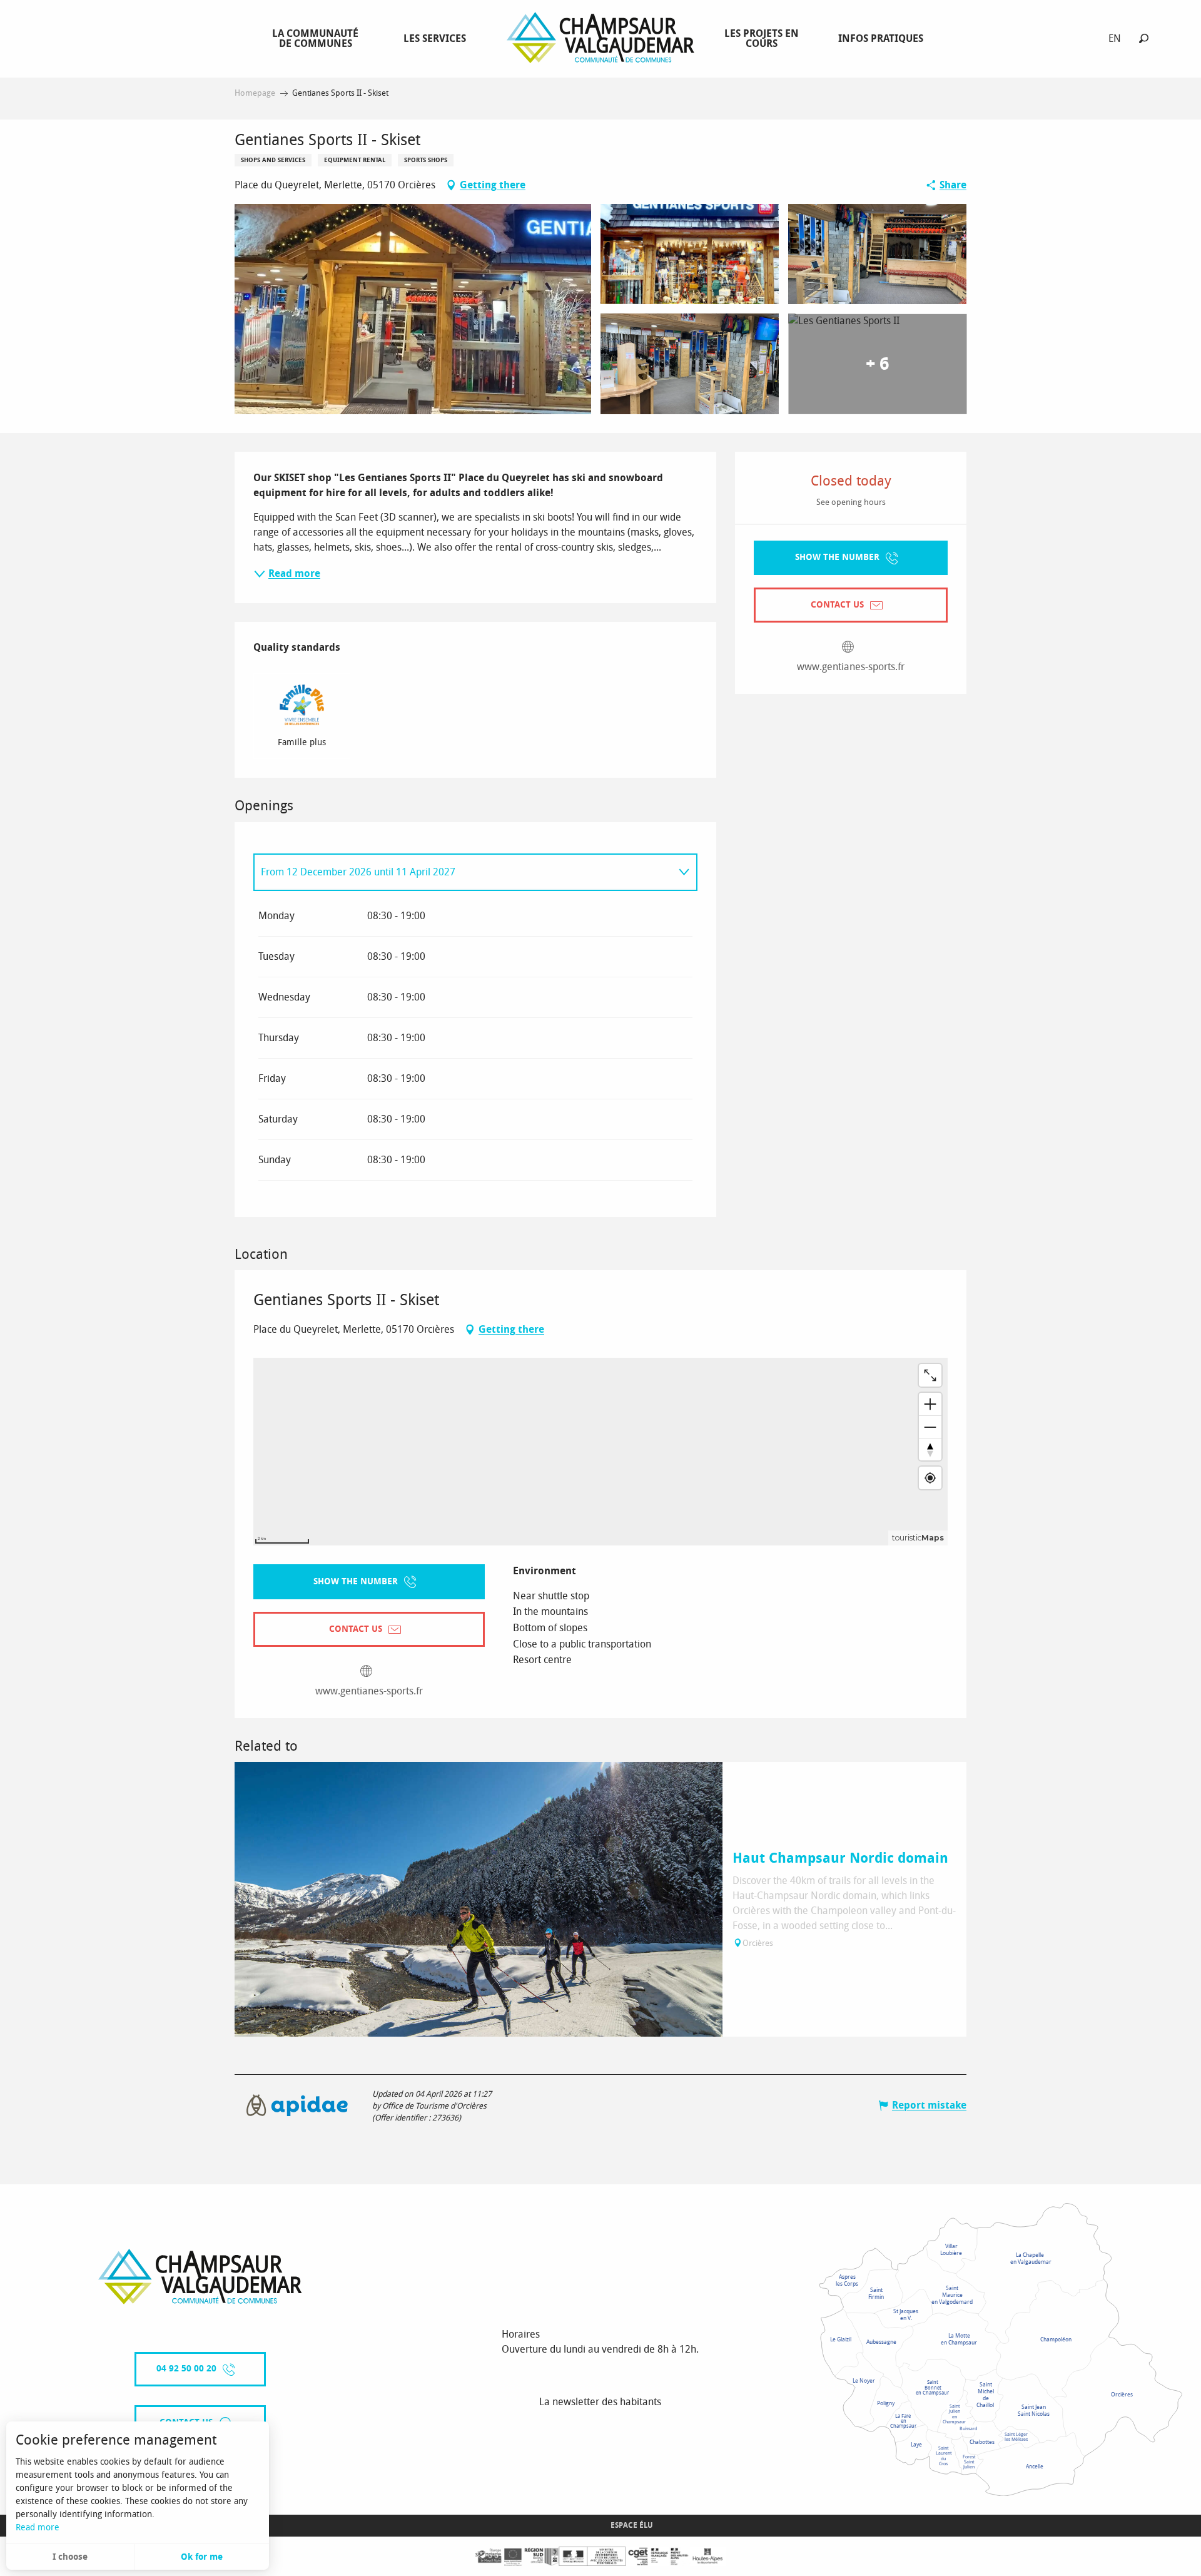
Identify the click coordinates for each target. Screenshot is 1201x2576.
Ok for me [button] (202, 2557)
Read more (38, 2528)
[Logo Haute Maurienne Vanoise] (200, 2277)
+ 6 (877, 364)
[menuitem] (318, 38)
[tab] (463, 872)
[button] (1144, 38)
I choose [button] (70, 2557)
